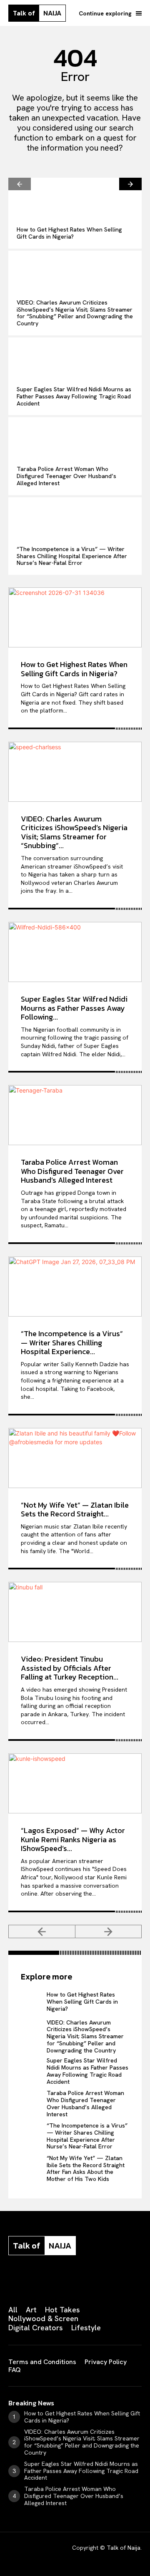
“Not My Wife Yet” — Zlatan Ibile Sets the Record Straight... (75, 1510)
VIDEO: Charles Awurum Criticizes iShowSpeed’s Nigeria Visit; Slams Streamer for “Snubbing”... (74, 832)
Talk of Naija (124, 2548)
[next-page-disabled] (109, 1931)
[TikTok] (74, 2282)
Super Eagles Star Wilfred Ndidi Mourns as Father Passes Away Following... (74, 1008)
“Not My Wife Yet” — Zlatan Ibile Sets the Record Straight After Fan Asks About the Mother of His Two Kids (86, 2168)
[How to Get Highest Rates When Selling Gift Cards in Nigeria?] (75, 198)
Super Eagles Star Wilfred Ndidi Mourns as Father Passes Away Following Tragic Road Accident (74, 396)
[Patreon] (53, 2282)
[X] (95, 2282)
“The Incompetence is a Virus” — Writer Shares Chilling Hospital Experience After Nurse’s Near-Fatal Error (72, 556)
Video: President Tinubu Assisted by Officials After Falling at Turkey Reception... (70, 1668)
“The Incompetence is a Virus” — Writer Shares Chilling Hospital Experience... (72, 1342)
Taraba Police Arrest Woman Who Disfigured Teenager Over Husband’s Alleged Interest (66, 476)
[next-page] (130, 184)
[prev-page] (20, 184)
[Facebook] (12, 2282)
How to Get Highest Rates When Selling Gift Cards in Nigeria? (69, 233)
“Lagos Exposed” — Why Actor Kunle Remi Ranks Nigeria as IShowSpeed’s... (73, 1839)
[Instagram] (32, 2282)
